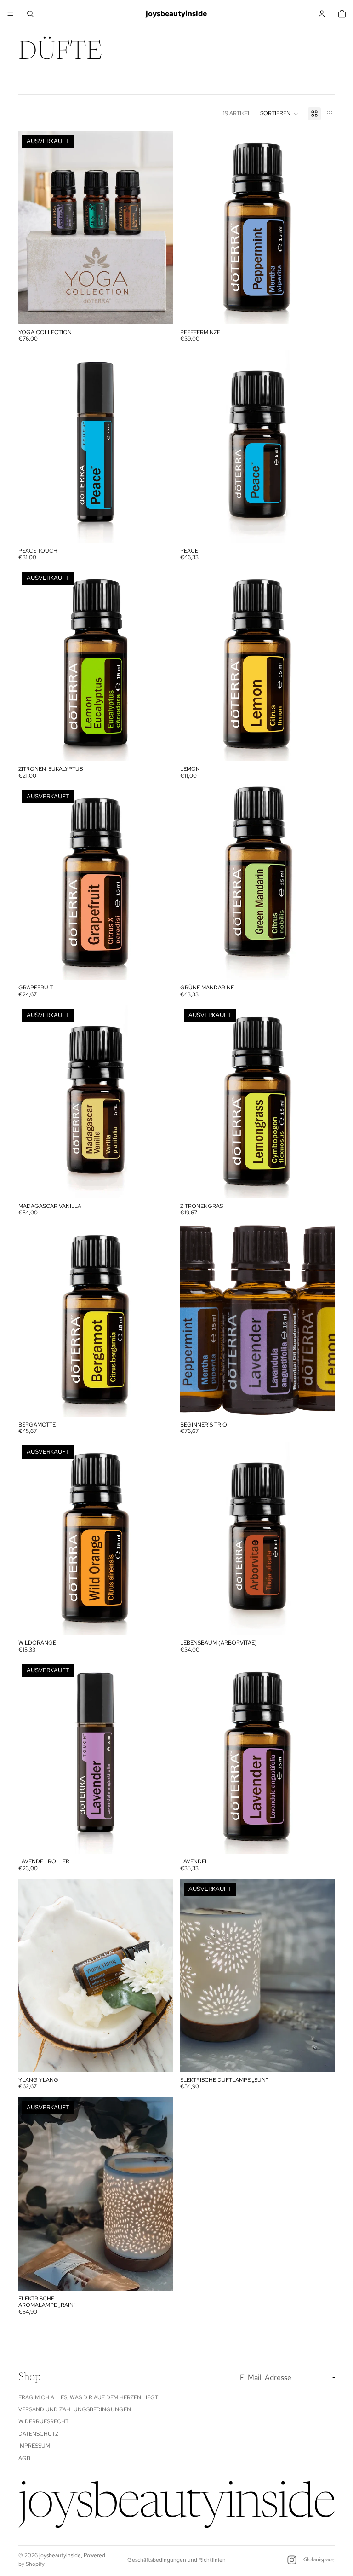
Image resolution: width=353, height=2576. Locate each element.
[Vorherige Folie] (32, 228)
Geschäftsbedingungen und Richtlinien (176, 2560)
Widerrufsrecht (43, 2421)
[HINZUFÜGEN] (320, 310)
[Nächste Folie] (159, 228)
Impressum (34, 2446)
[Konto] (322, 14)
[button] (279, 114)
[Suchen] (30, 14)
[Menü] (11, 14)
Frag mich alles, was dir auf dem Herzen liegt (88, 2397)
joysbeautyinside (60, 2555)
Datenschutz (38, 2434)
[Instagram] (292, 2560)
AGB (24, 2458)
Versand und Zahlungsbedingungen (75, 2409)
